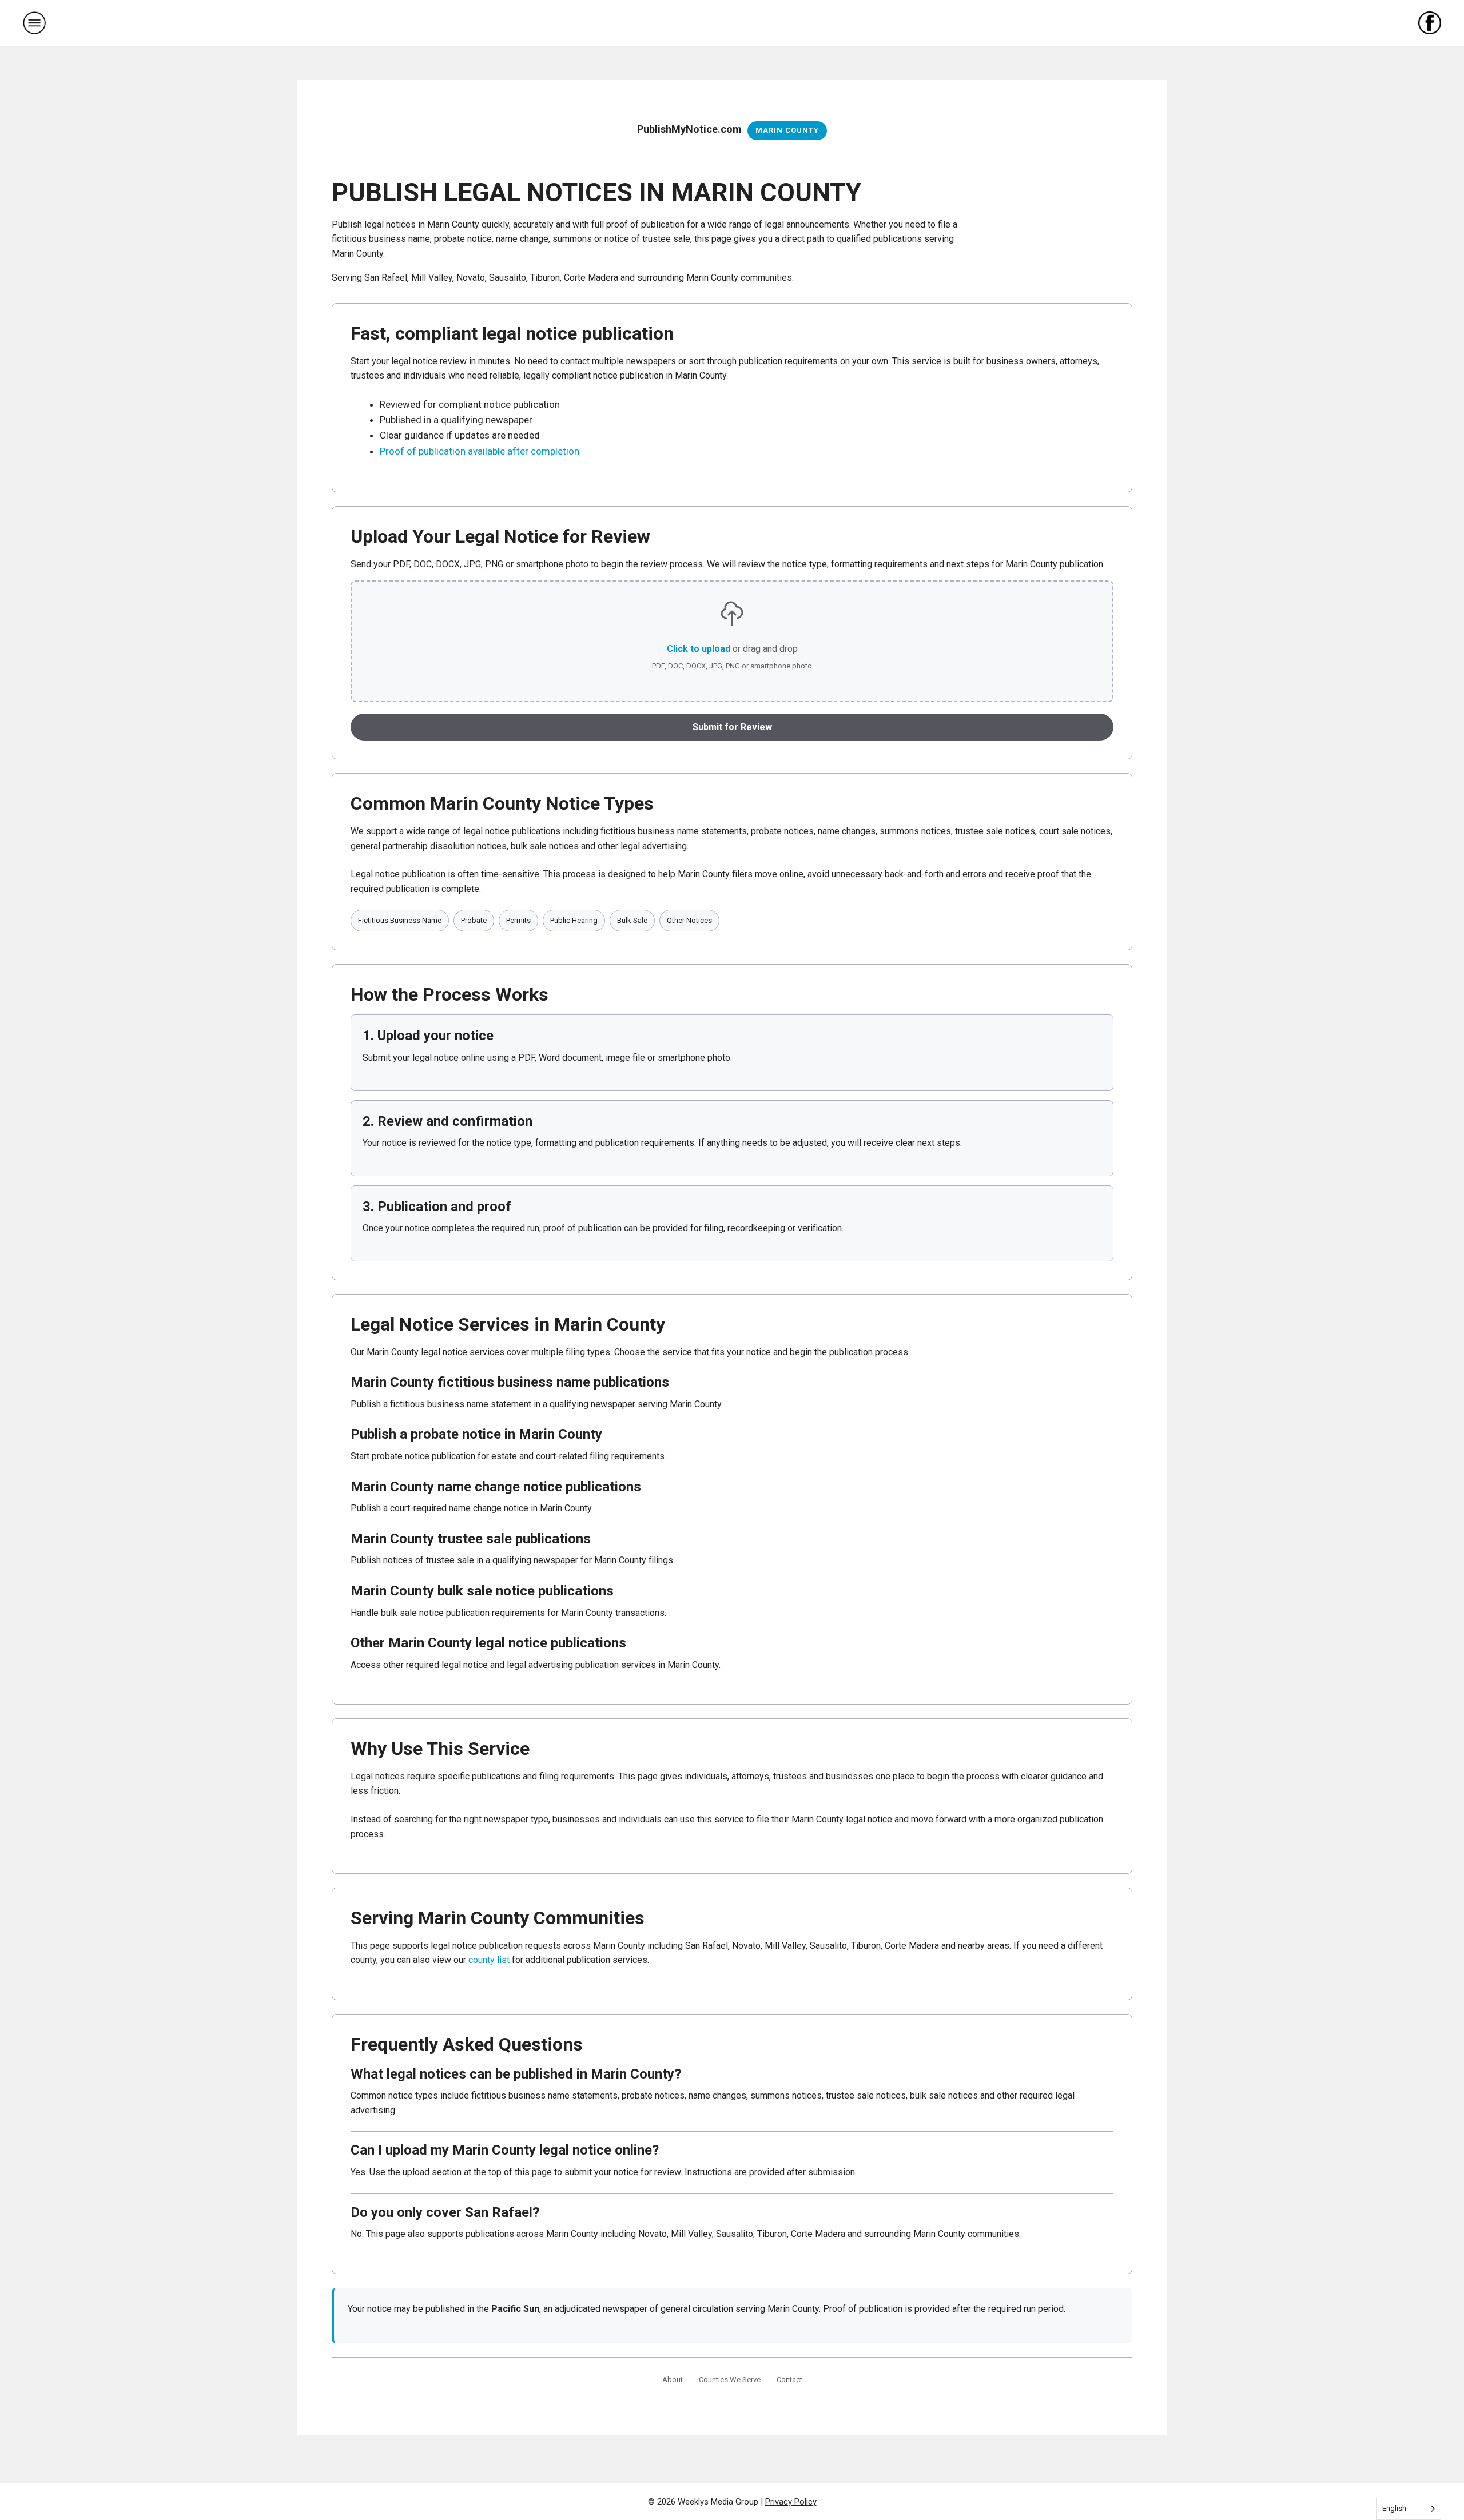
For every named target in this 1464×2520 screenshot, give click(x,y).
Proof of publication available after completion (480, 451)
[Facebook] (1430, 23)
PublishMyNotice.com (689, 129)
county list (489, 1960)
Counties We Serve (730, 2380)
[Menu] (34, 23)
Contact (789, 2380)
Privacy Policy (791, 2502)
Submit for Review (732, 727)
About (673, 2380)
